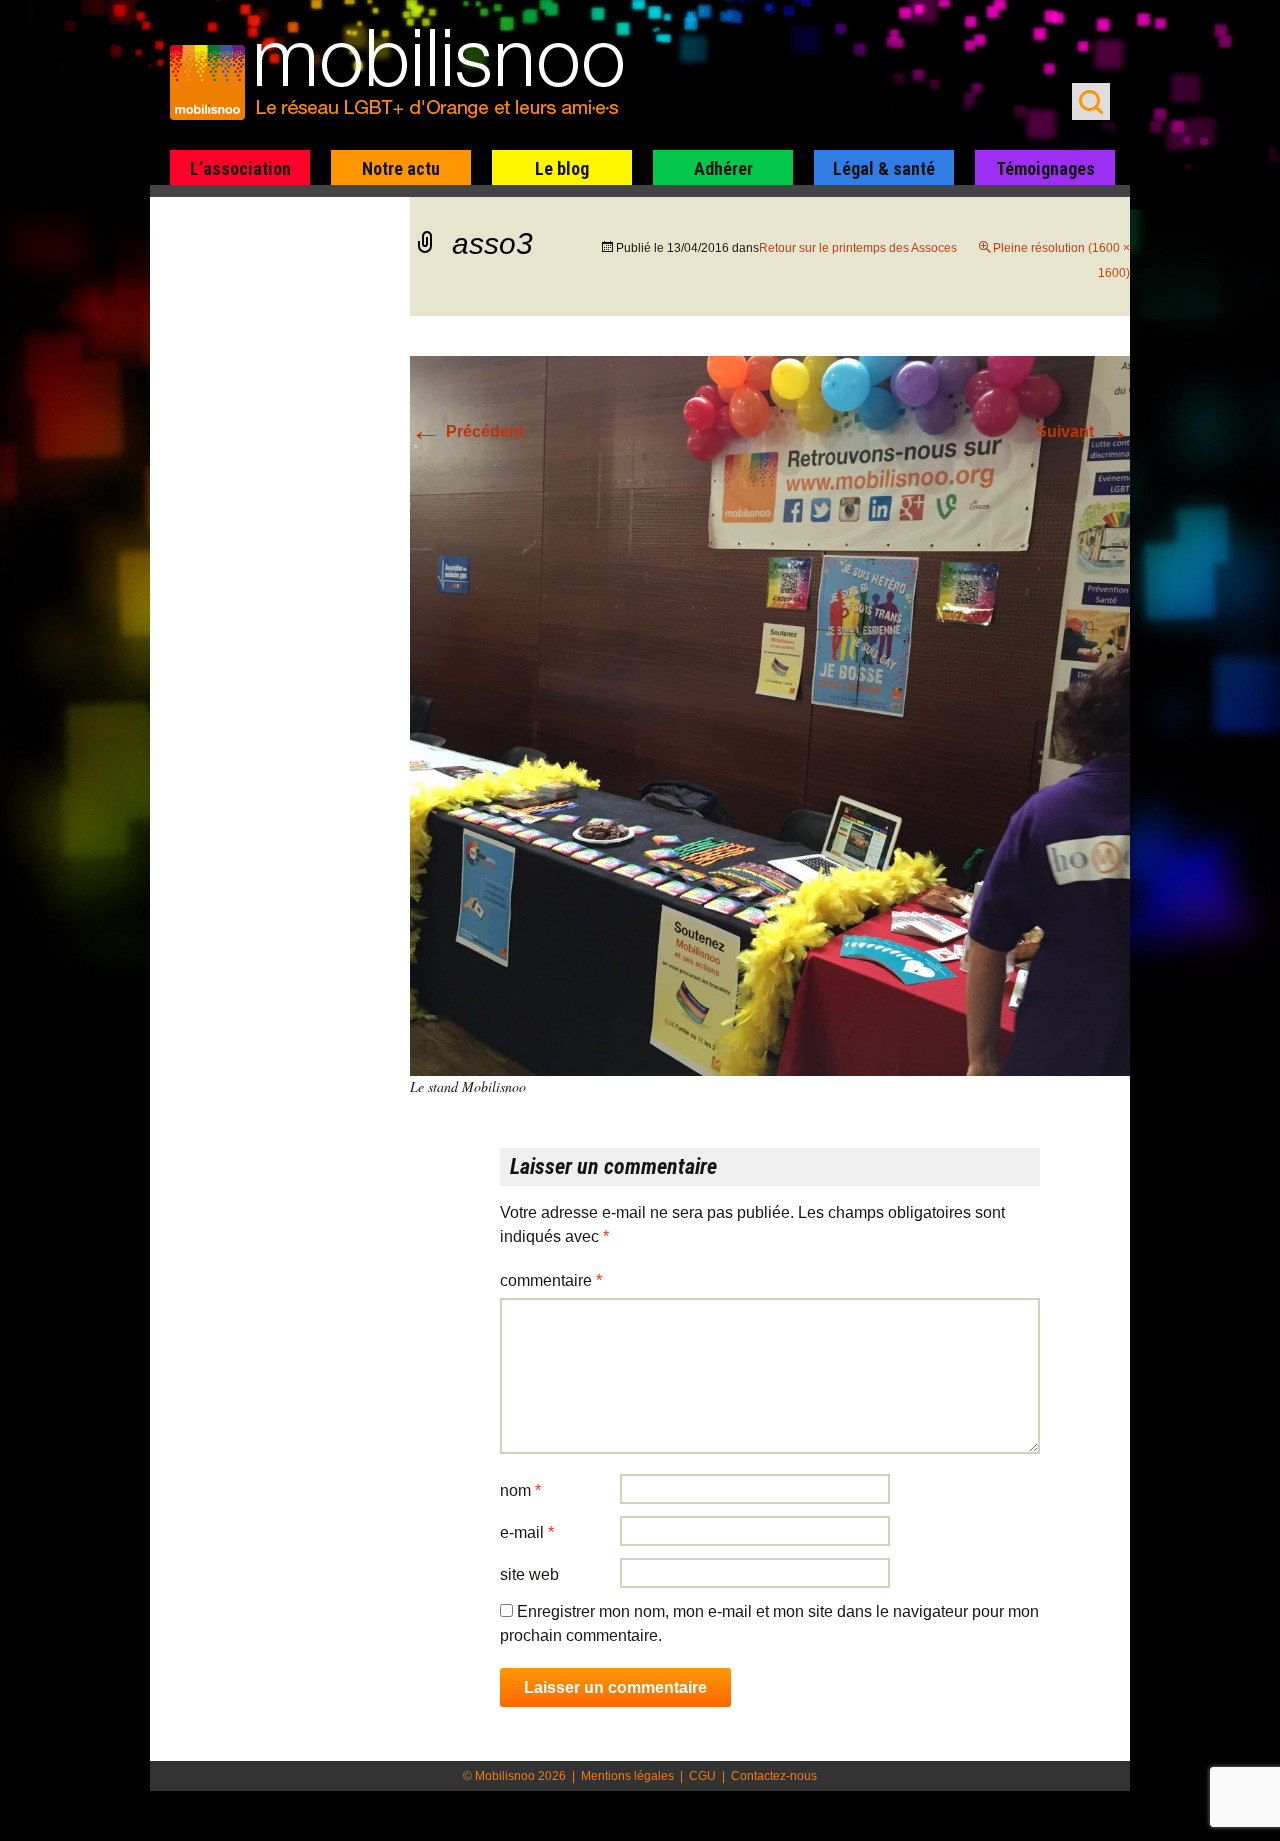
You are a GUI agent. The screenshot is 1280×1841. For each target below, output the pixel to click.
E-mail (527, 1532)
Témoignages (1045, 168)
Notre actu (401, 168)
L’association (240, 168)
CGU (702, 1776)
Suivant (1083, 431)
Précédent (467, 431)
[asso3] (770, 715)
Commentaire (551, 1280)
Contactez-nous (774, 1776)
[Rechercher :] (1091, 101)
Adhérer (723, 168)
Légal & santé (884, 168)
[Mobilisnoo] (406, 76)
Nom (520, 1490)
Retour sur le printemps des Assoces (858, 248)
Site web (529, 1574)
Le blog (562, 168)
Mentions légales (627, 1776)
